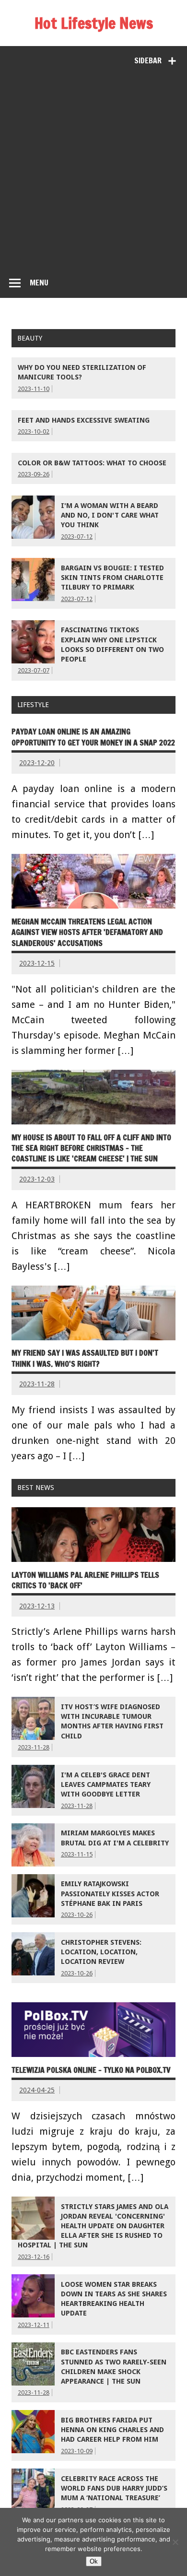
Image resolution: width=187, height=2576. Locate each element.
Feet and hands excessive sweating (84, 420)
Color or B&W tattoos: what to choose (92, 463)
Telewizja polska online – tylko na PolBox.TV (91, 2070)
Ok (94, 2561)
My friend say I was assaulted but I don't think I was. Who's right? (85, 1358)
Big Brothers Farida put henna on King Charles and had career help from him (112, 2430)
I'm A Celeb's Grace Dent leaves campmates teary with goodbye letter (106, 1784)
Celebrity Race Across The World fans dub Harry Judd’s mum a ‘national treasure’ (114, 2488)
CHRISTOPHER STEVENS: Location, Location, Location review (101, 1952)
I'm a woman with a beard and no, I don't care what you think (110, 515)
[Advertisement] (93, 169)
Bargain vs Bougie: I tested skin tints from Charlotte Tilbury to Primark (112, 578)
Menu (39, 283)
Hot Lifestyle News (94, 23)
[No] (175, 2542)
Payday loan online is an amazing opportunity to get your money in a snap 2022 (93, 737)
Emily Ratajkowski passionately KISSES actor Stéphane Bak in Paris (110, 1893)
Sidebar (148, 60)
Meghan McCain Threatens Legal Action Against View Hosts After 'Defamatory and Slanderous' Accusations (87, 932)
